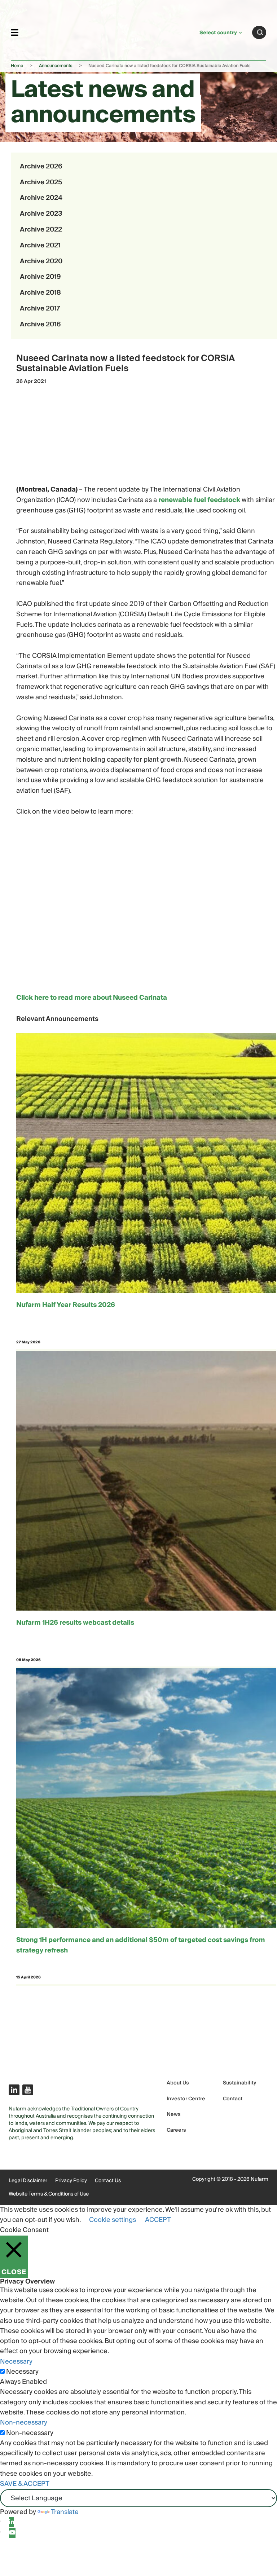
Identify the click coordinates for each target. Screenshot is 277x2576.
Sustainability (239, 2083)
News (174, 2115)
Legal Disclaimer (28, 2181)
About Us (178, 2083)
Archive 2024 (41, 198)
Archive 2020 (41, 261)
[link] (109, 31)
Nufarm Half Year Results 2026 (66, 1305)
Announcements (56, 66)
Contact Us (108, 2181)
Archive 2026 (41, 166)
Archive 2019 (40, 277)
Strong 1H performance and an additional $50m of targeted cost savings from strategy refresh (141, 1946)
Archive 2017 (40, 309)
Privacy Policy (71, 2181)
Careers (176, 2130)
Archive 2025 (41, 182)
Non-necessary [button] (24, 2423)
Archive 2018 (40, 293)
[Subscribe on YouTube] (28, 2090)
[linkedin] (12, 2522)
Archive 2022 (41, 230)
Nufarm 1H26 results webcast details (75, 1623)
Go (260, 32)
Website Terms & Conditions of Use (49, 2194)
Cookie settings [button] (113, 2220)
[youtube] (12, 2533)
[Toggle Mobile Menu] (15, 32)
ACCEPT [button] (158, 2220)
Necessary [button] (16, 2362)
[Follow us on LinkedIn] (14, 2090)
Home (17, 66)
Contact (233, 2099)
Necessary (22, 2372)
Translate (65, 2512)
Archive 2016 (40, 324)
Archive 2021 (40, 245)
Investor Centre (186, 2099)
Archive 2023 (41, 214)
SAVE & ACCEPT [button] (25, 2484)
